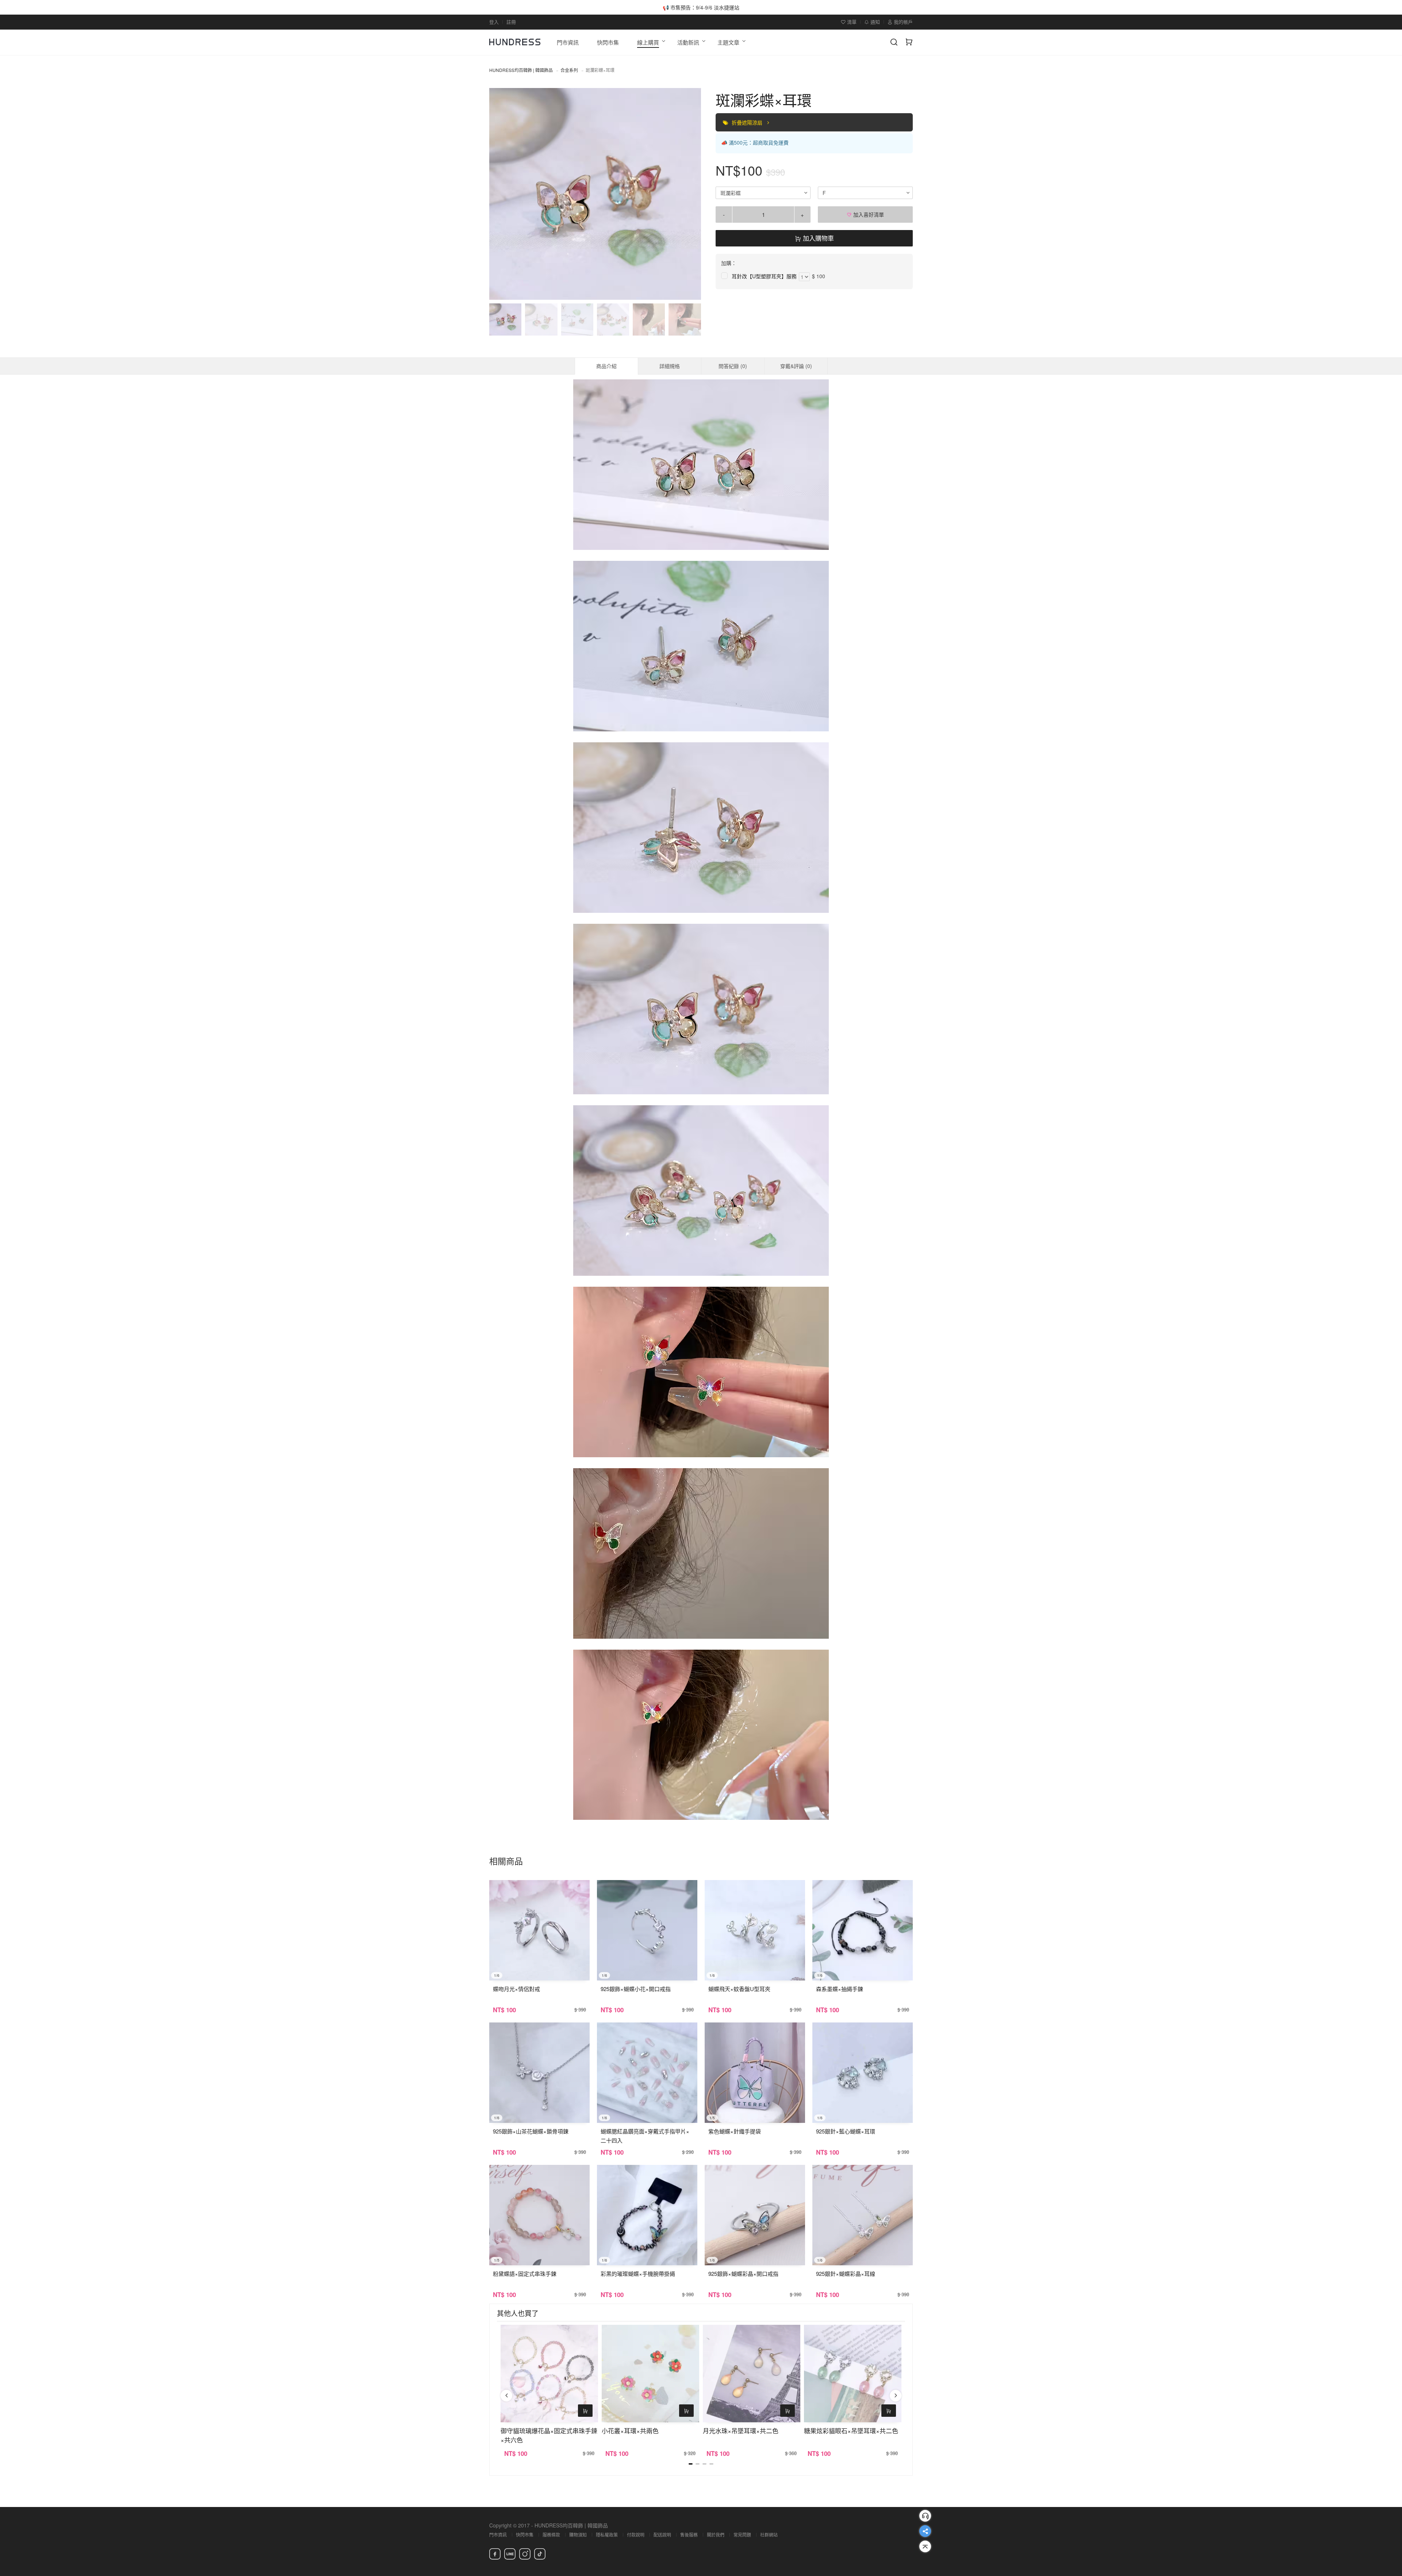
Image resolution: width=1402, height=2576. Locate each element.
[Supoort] (925, 2516)
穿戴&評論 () (796, 366)
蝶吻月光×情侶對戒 (516, 1989)
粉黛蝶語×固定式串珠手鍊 (525, 2273)
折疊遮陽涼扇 (748, 122)
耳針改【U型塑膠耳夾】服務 (764, 276)
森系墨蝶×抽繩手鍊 (840, 1989)
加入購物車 (817, 238)
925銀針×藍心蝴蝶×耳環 (846, 2131)
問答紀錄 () (733, 366)
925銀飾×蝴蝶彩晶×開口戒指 (743, 2273)
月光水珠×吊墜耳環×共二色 (741, 2430)
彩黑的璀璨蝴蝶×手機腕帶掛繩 (638, 2273)
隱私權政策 (607, 2535)
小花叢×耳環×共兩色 (630, 2430)
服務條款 (551, 2535)
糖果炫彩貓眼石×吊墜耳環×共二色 (851, 2430)
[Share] (925, 2531)
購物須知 (578, 2535)
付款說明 (636, 2535)
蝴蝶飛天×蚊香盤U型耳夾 (739, 1989)
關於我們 (716, 2535)
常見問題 (742, 2535)
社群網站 (769, 2535)
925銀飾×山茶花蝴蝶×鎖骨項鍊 (531, 2131)
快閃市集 (525, 2535)
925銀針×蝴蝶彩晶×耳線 (846, 2273)
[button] (501, 194)
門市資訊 (498, 2535)
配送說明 (662, 2535)
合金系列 (569, 70)
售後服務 (689, 2535)
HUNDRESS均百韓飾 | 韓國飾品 (521, 70)
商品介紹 (606, 366)
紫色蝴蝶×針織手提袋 (735, 2131)
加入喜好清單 (868, 214)
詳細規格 (670, 366)
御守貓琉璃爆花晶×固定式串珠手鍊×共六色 (549, 2435)
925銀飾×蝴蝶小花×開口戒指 (636, 1989)
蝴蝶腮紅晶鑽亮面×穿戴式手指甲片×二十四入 (645, 2136)
